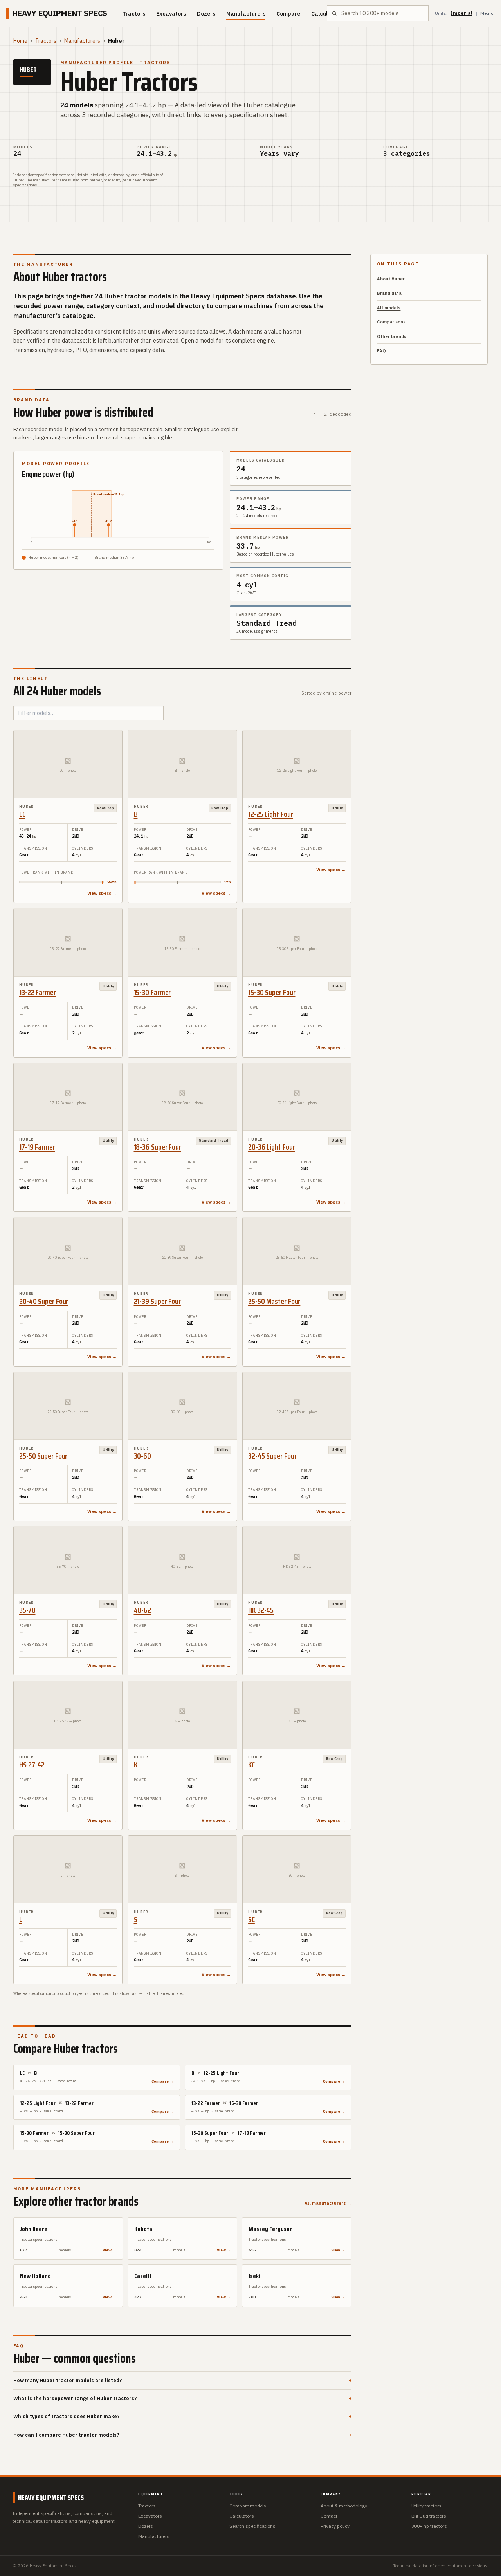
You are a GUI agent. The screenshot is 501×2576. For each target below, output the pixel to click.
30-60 (143, 1456)
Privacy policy (335, 2526)
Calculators (242, 2516)
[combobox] (378, 13)
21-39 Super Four (157, 1301)
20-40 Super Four (44, 1301)
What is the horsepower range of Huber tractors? (183, 2398)
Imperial (461, 13)
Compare (288, 14)
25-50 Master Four (274, 1301)
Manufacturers (246, 14)
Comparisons (391, 322)
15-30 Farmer (152, 992)
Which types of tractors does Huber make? (183, 2416)
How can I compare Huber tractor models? (183, 2435)
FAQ (381, 351)
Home (20, 41)
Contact (329, 2516)
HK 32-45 (261, 1610)
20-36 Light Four (271, 1147)
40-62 (143, 1610)
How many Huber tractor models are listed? (183, 2380)
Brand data (389, 293)
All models (389, 308)
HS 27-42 (32, 1765)
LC (22, 814)
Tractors (134, 14)
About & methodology (344, 2506)
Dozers (206, 14)
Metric (487, 13)
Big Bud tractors (429, 2516)
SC (251, 1919)
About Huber (391, 279)
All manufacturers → (328, 2203)
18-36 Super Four (158, 1147)
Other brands (392, 336)
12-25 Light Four (270, 814)
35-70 (27, 1610)
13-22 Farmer (38, 992)
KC (251, 1765)
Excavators (171, 14)
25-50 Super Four (43, 1456)
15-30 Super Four (272, 992)
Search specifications (252, 2526)
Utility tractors (426, 2506)
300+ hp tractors (429, 2526)
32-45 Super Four (272, 1456)
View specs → (102, 893)
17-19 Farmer (37, 1147)
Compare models (248, 2506)
